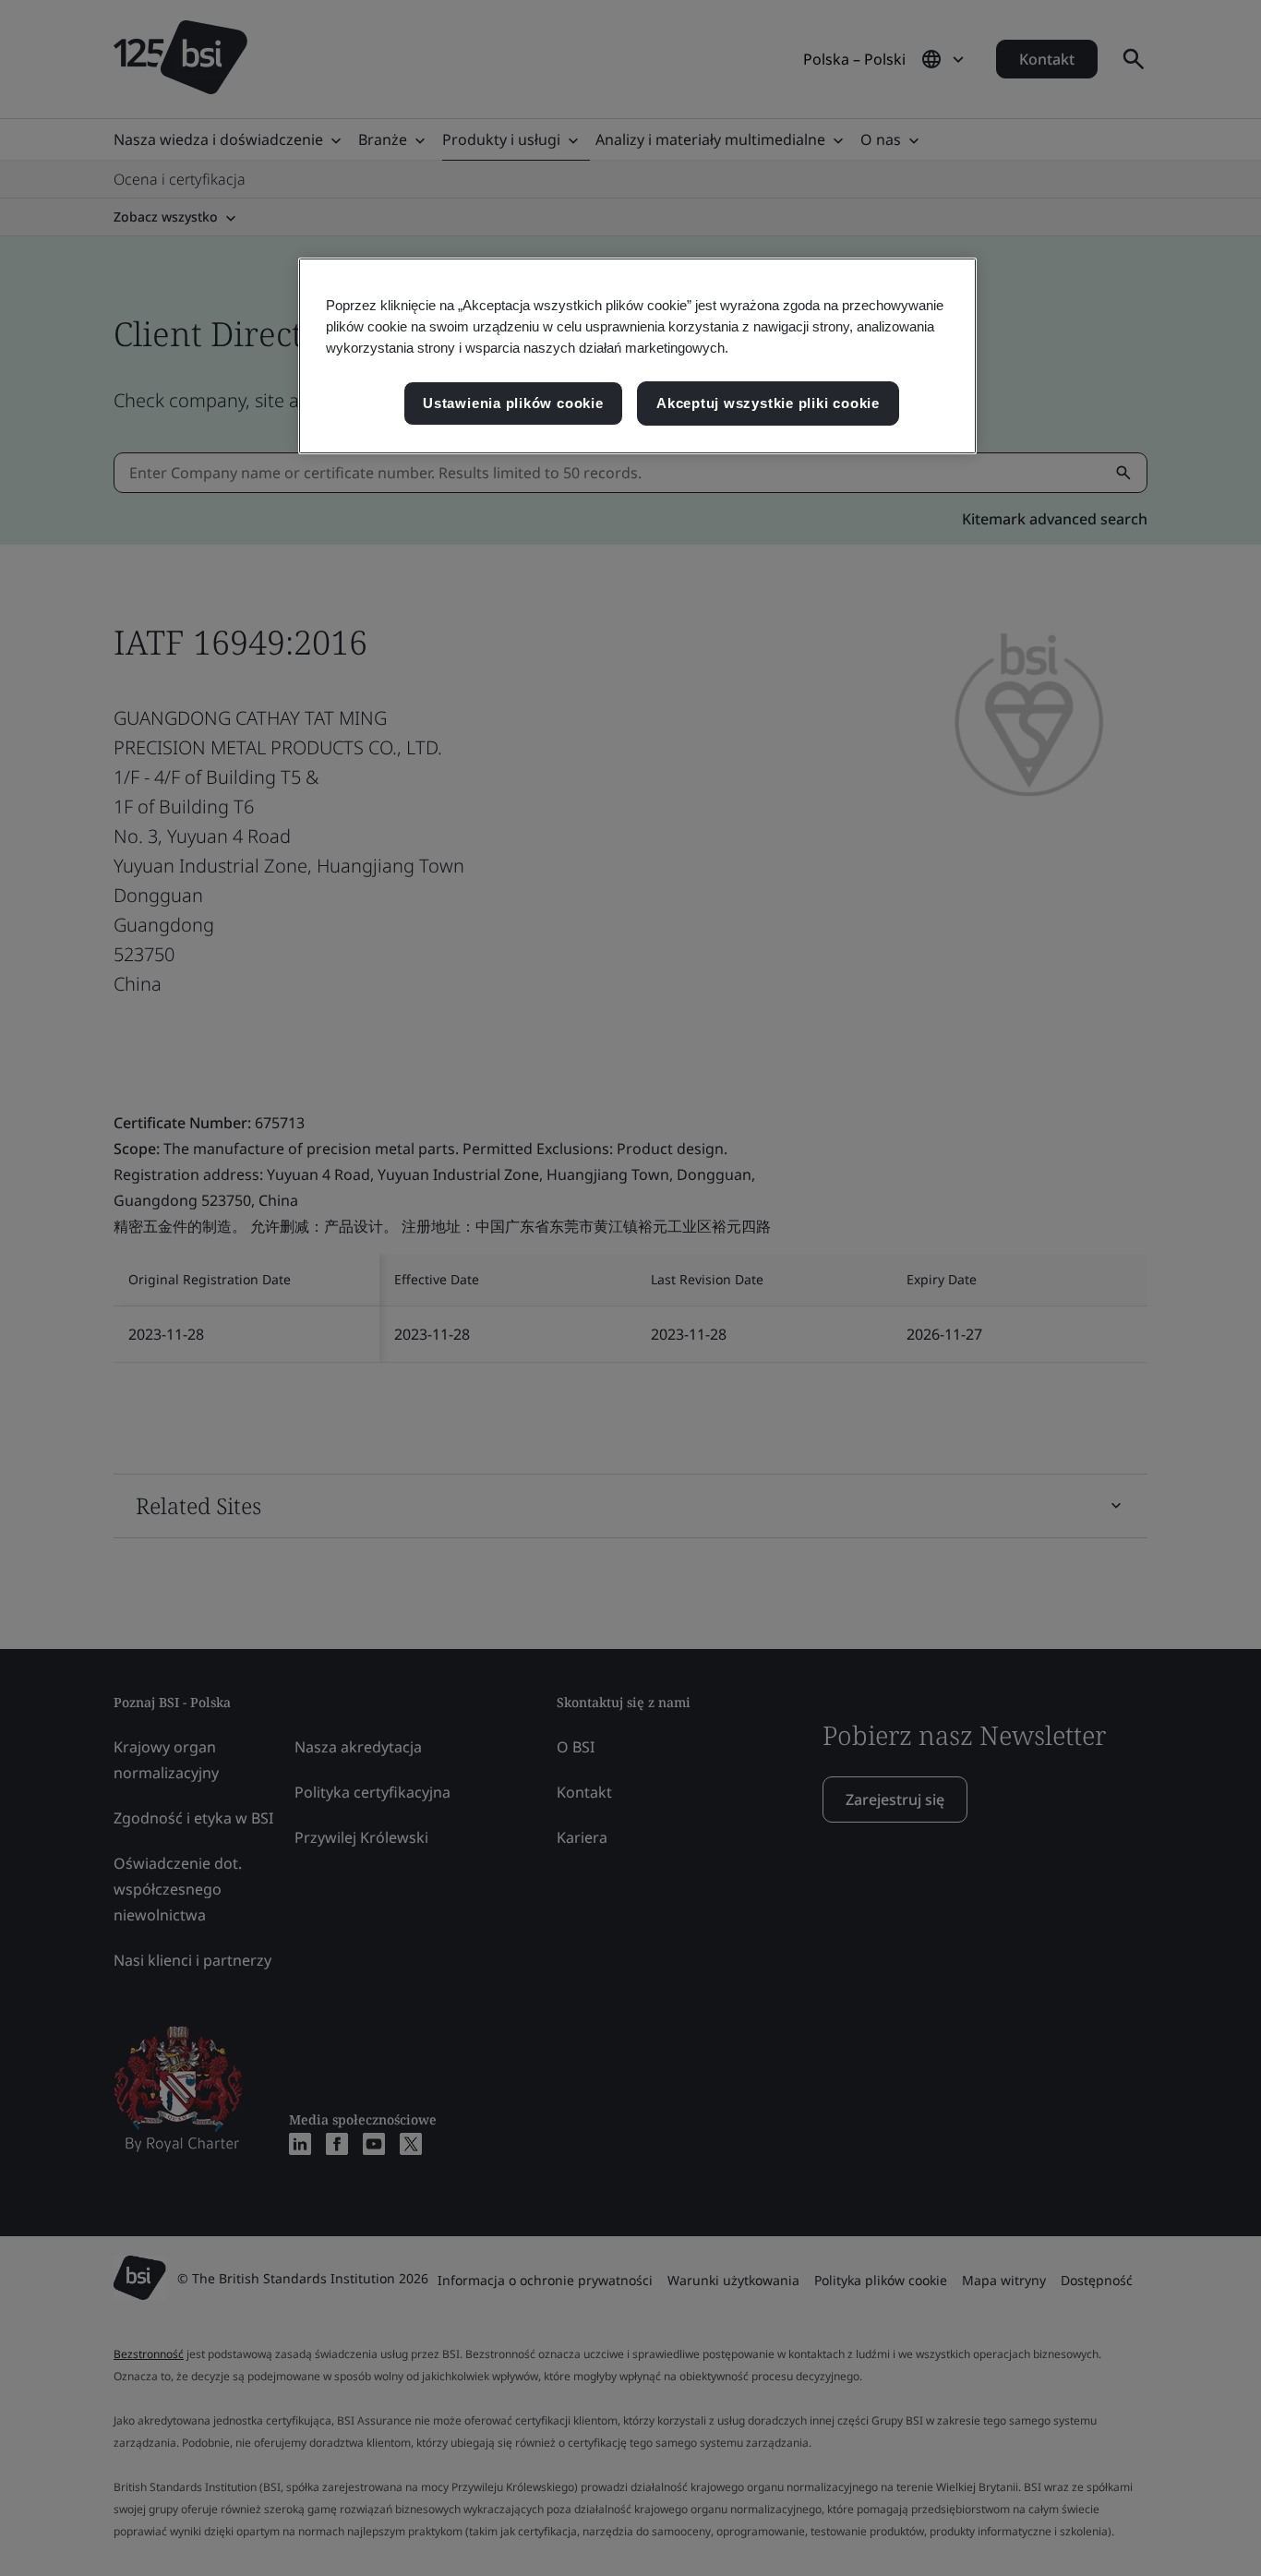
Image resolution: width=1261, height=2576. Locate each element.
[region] (637, 356)
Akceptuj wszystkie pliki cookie (768, 403)
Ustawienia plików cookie (513, 403)
